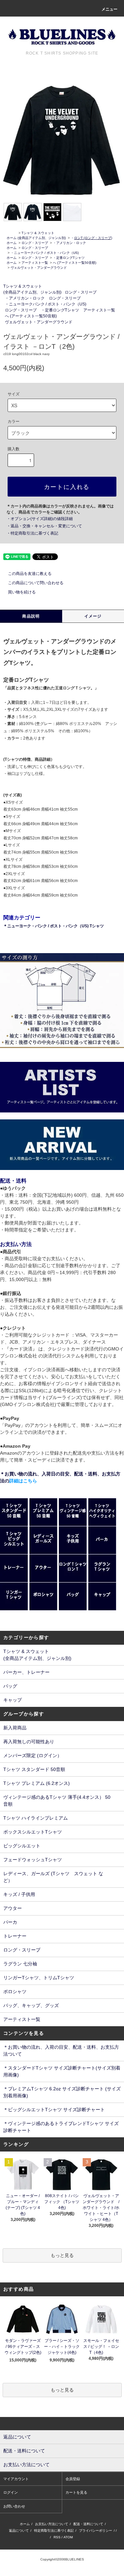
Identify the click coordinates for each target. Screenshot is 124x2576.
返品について (19, 2531)
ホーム (12, 238)
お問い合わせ (14, 2506)
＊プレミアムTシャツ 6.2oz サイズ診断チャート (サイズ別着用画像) (62, 2092)
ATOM (68, 2537)
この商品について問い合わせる (36, 583)
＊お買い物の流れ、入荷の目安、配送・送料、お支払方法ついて (61, 2051)
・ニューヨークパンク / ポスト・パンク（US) (45, 253)
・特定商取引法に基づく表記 (32, 533)
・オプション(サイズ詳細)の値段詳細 (40, 519)
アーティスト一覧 (35, 263)
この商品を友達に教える (30, 574)
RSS (57, 2537)
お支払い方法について (52, 2524)
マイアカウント (16, 2479)
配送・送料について (88, 2524)
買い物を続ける (22, 592)
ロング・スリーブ (35, 243)
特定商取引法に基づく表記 (54, 2531)
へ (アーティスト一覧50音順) (75, 263)
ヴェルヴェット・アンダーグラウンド (39, 268)
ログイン (11, 2492)
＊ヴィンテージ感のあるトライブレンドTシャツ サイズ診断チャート (61, 2127)
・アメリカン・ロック (69, 243)
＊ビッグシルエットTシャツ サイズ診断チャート (54, 2110)
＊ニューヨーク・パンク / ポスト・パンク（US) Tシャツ (54, 926)
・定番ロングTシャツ (69, 258)
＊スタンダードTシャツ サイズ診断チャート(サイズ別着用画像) (62, 2071)
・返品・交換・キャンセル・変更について (44, 526)
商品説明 (31, 616)
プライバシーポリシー (96, 2531)
